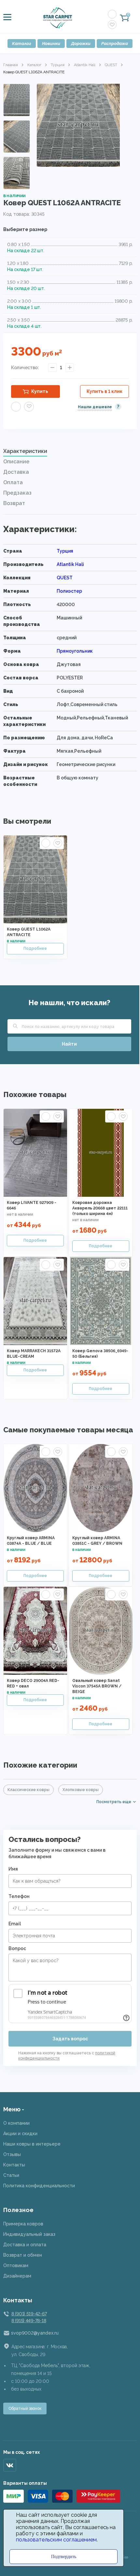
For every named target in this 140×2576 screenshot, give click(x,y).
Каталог (22, 43)
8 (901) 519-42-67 (29, 2314)
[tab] (70, 453)
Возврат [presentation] (14, 503)
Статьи (11, 2175)
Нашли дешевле (95, 407)
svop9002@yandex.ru (35, 2333)
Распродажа (115, 43)
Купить (40, 391)
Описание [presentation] (16, 462)
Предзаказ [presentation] (17, 493)
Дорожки (81, 43)
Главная (11, 65)
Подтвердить (64, 2557)
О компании (16, 2123)
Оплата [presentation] (13, 482)
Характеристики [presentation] (25, 451)
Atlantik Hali (85, 65)
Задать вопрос (70, 2039)
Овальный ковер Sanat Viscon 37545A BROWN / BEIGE (97, 1686)
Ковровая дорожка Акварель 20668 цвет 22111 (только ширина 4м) (100, 1208)
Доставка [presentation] (16, 472)
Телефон (19, 1896)
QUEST (111, 65)
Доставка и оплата (25, 2245)
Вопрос (17, 1948)
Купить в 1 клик (105, 391)
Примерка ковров (23, 2224)
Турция (58, 65)
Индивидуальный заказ (29, 2234)
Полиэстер (69, 591)
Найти (69, 1044)
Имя (13, 1869)
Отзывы (12, 2154)
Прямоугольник (75, 651)
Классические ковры (28, 1790)
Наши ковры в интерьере (32, 2144)
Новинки (51, 43)
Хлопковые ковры (81, 1790)
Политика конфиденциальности (39, 2186)
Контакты (14, 2165)
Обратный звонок (25, 2409)
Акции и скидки (20, 2134)
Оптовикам (16, 2265)
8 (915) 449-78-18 (29, 2321)
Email (15, 1924)
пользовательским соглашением (56, 2540)
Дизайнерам (17, 2276)
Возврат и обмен (23, 2255)
